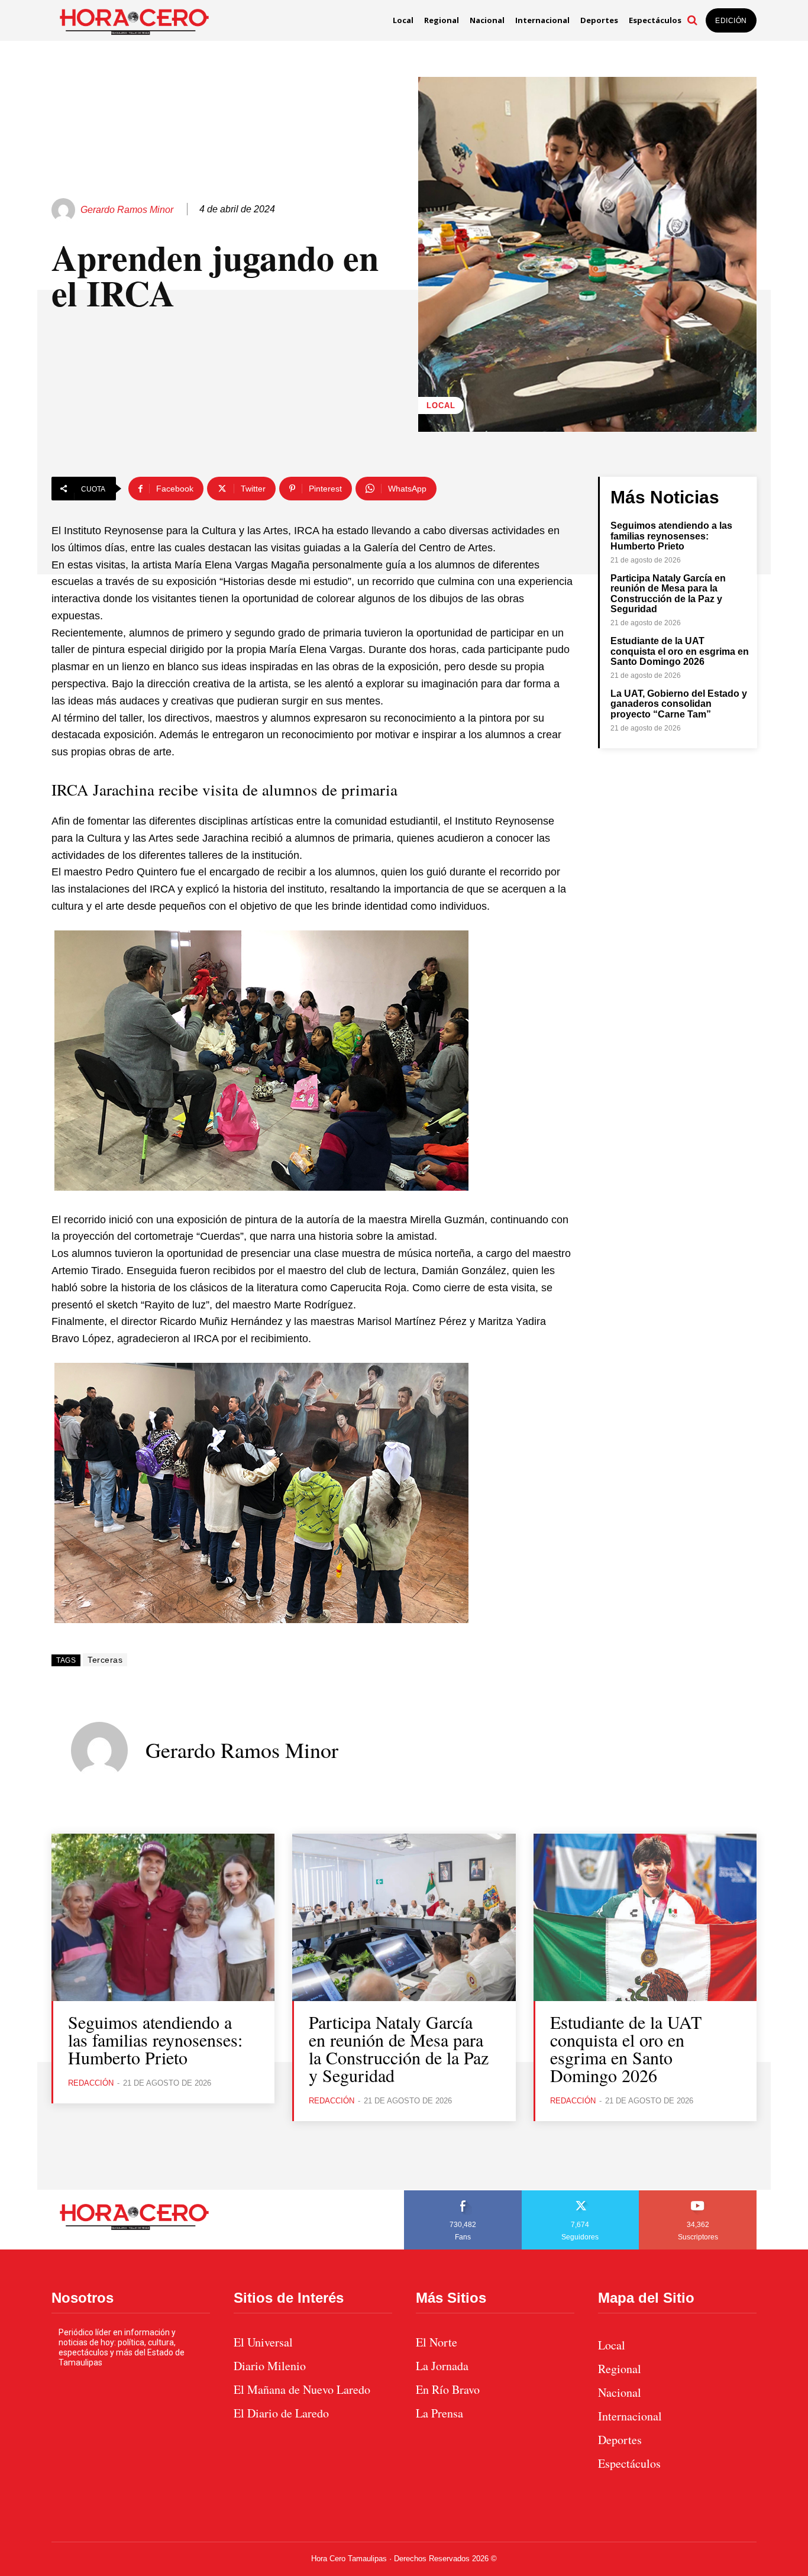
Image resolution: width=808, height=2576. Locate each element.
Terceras (105, 1660)
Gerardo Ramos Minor (127, 210)
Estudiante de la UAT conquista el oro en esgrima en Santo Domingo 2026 (680, 651)
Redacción (91, 2083)
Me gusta (463, 2194)
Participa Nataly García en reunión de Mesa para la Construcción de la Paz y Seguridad (668, 594)
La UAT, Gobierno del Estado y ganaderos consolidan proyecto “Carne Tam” (679, 704)
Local (441, 405)
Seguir (581, 2194)
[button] (692, 20)
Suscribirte (698, 2194)
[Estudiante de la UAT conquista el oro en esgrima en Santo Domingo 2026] (645, 1917)
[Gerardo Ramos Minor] (65, 210)
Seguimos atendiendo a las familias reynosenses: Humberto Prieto (671, 536)
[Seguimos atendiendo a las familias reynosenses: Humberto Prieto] (163, 1917)
